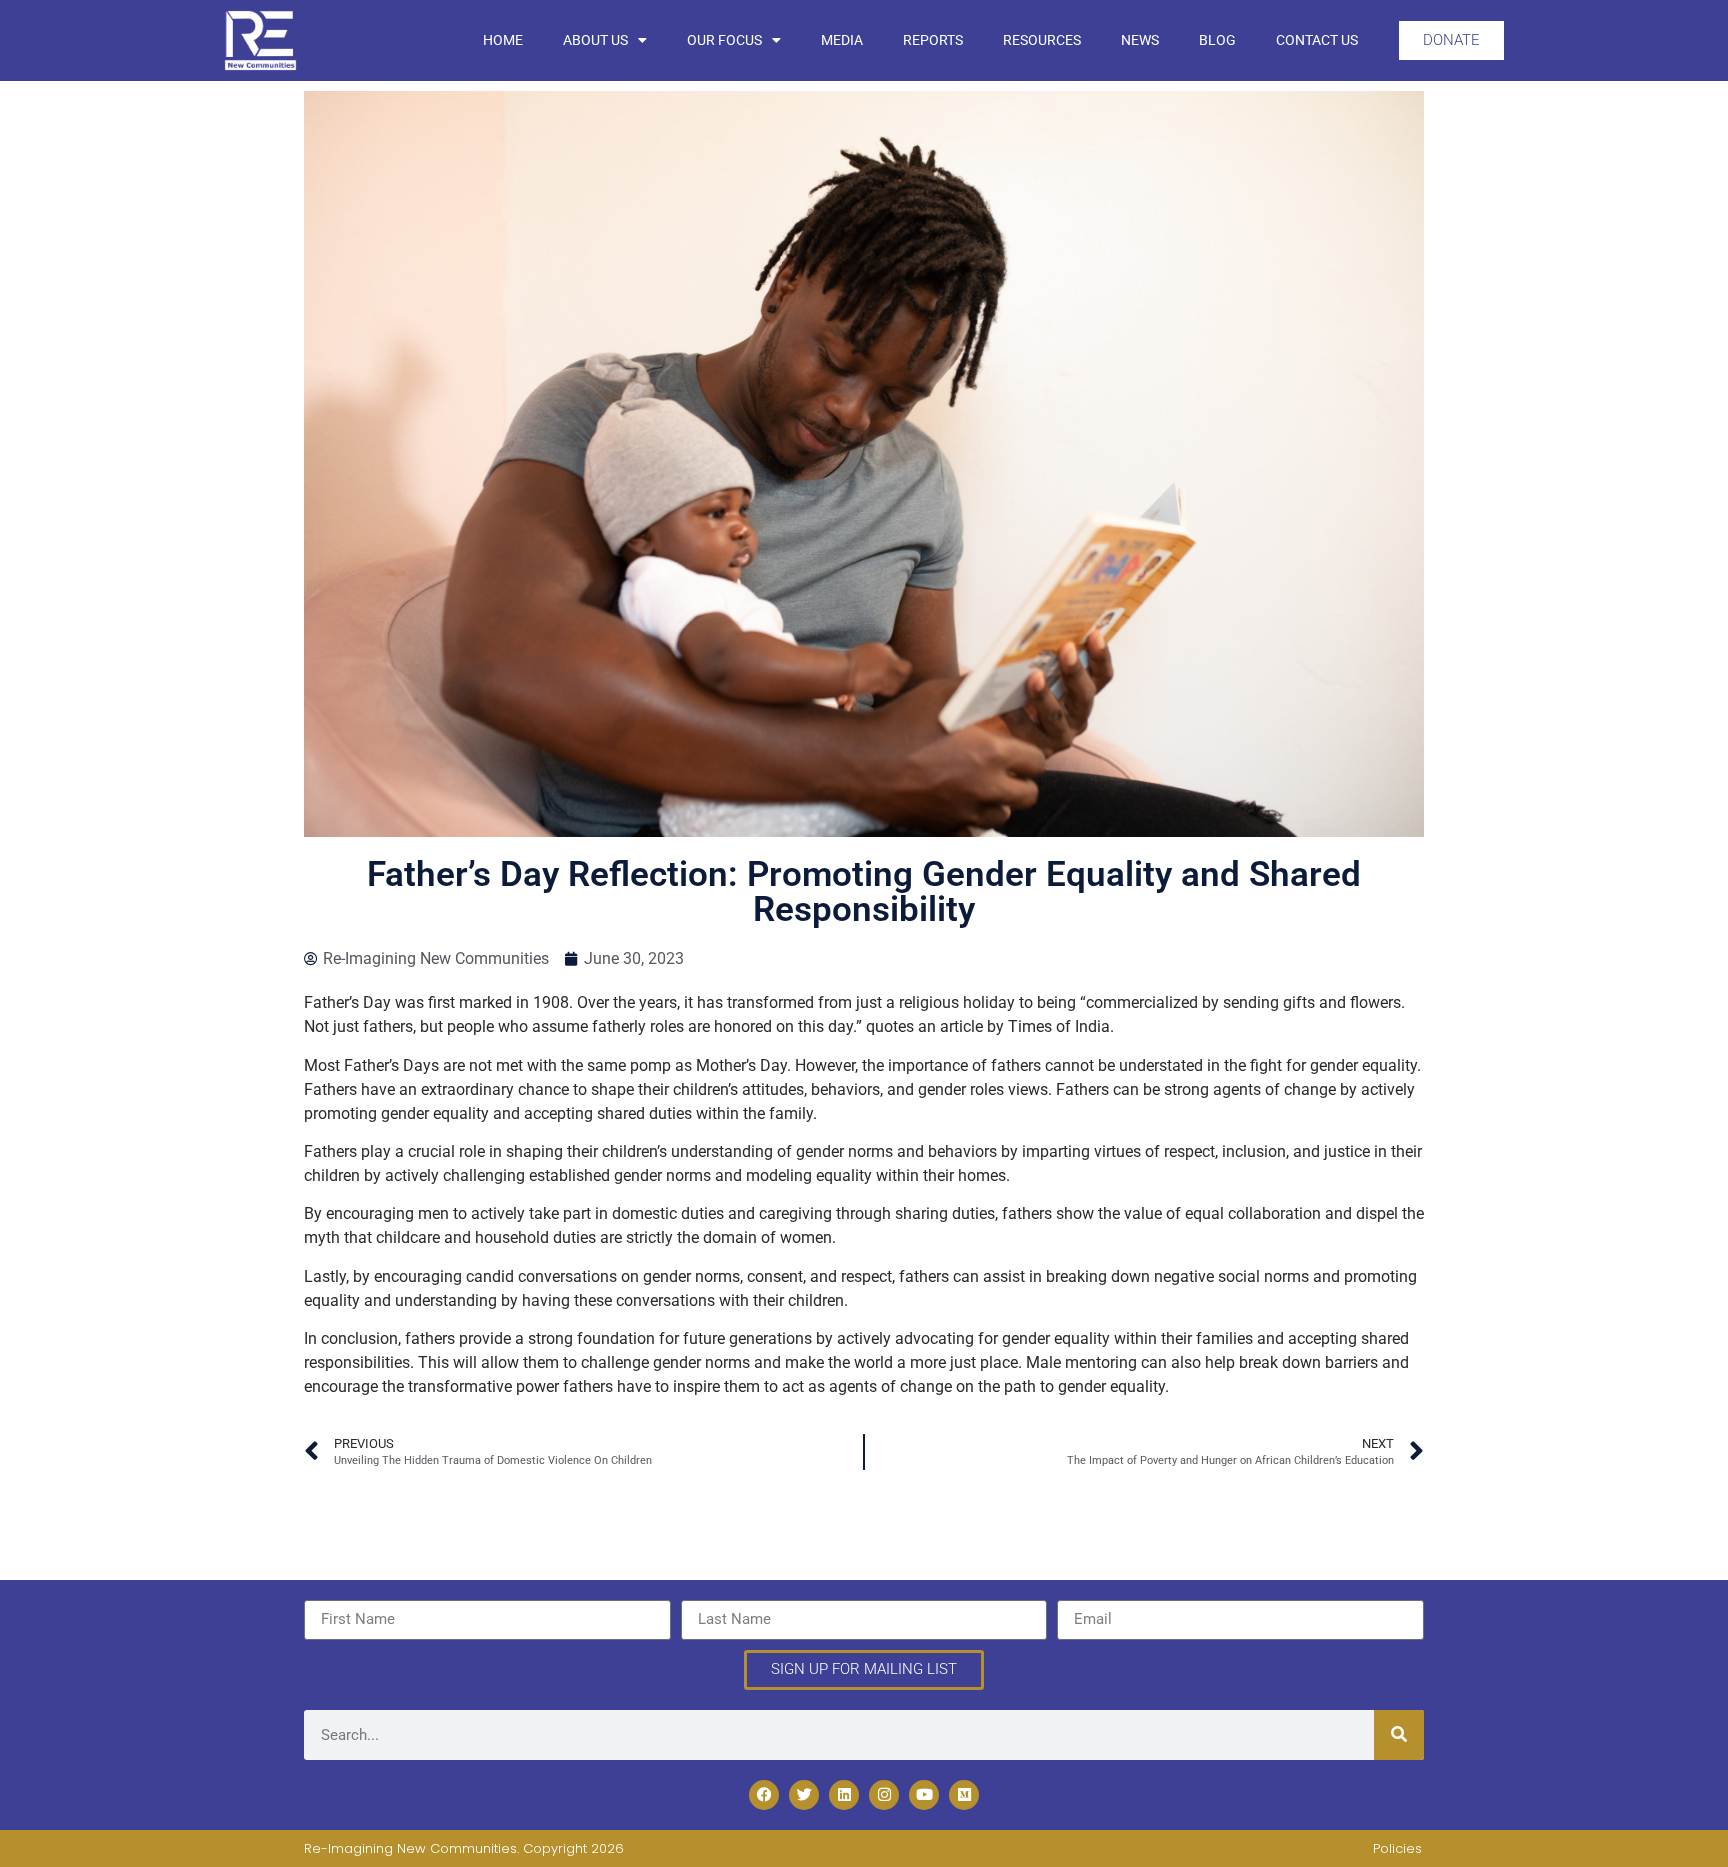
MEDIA (842, 40)
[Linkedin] (844, 1795)
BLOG (1217, 40)
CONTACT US (1317, 40)
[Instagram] (884, 1795)
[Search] (1399, 1735)
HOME (503, 40)
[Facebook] (764, 1795)
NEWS (1140, 40)
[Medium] (964, 1795)
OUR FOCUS (724, 40)
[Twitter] (804, 1795)
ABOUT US (595, 40)
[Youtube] (924, 1795)
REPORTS (933, 40)
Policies (1397, 1848)
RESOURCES (1042, 40)
